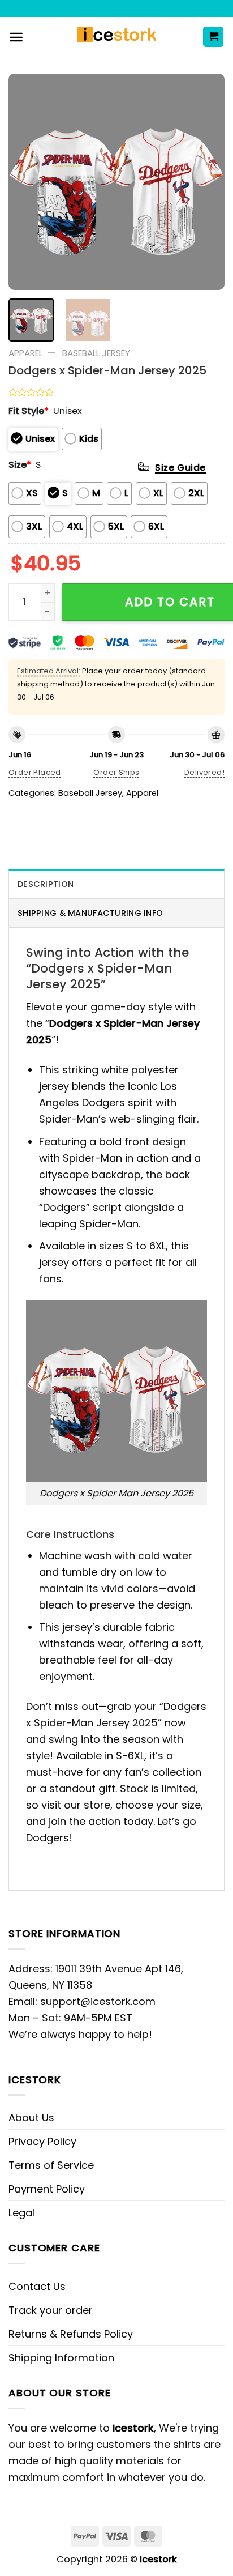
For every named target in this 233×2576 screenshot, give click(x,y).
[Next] (206, 182)
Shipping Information (61, 2358)
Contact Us (37, 2286)
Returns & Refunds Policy (71, 2334)
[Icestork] (117, 37)
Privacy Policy (42, 2141)
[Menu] (16, 37)
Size (20, 465)
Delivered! (204, 772)
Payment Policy (47, 2189)
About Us (31, 2117)
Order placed (35, 772)
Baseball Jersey (96, 353)
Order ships (116, 772)
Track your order (51, 2310)
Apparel (25, 353)
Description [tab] (46, 884)
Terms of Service (51, 2165)
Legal (21, 2213)
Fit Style (29, 411)
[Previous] (27, 182)
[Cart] (213, 37)
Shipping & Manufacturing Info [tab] (90, 913)
